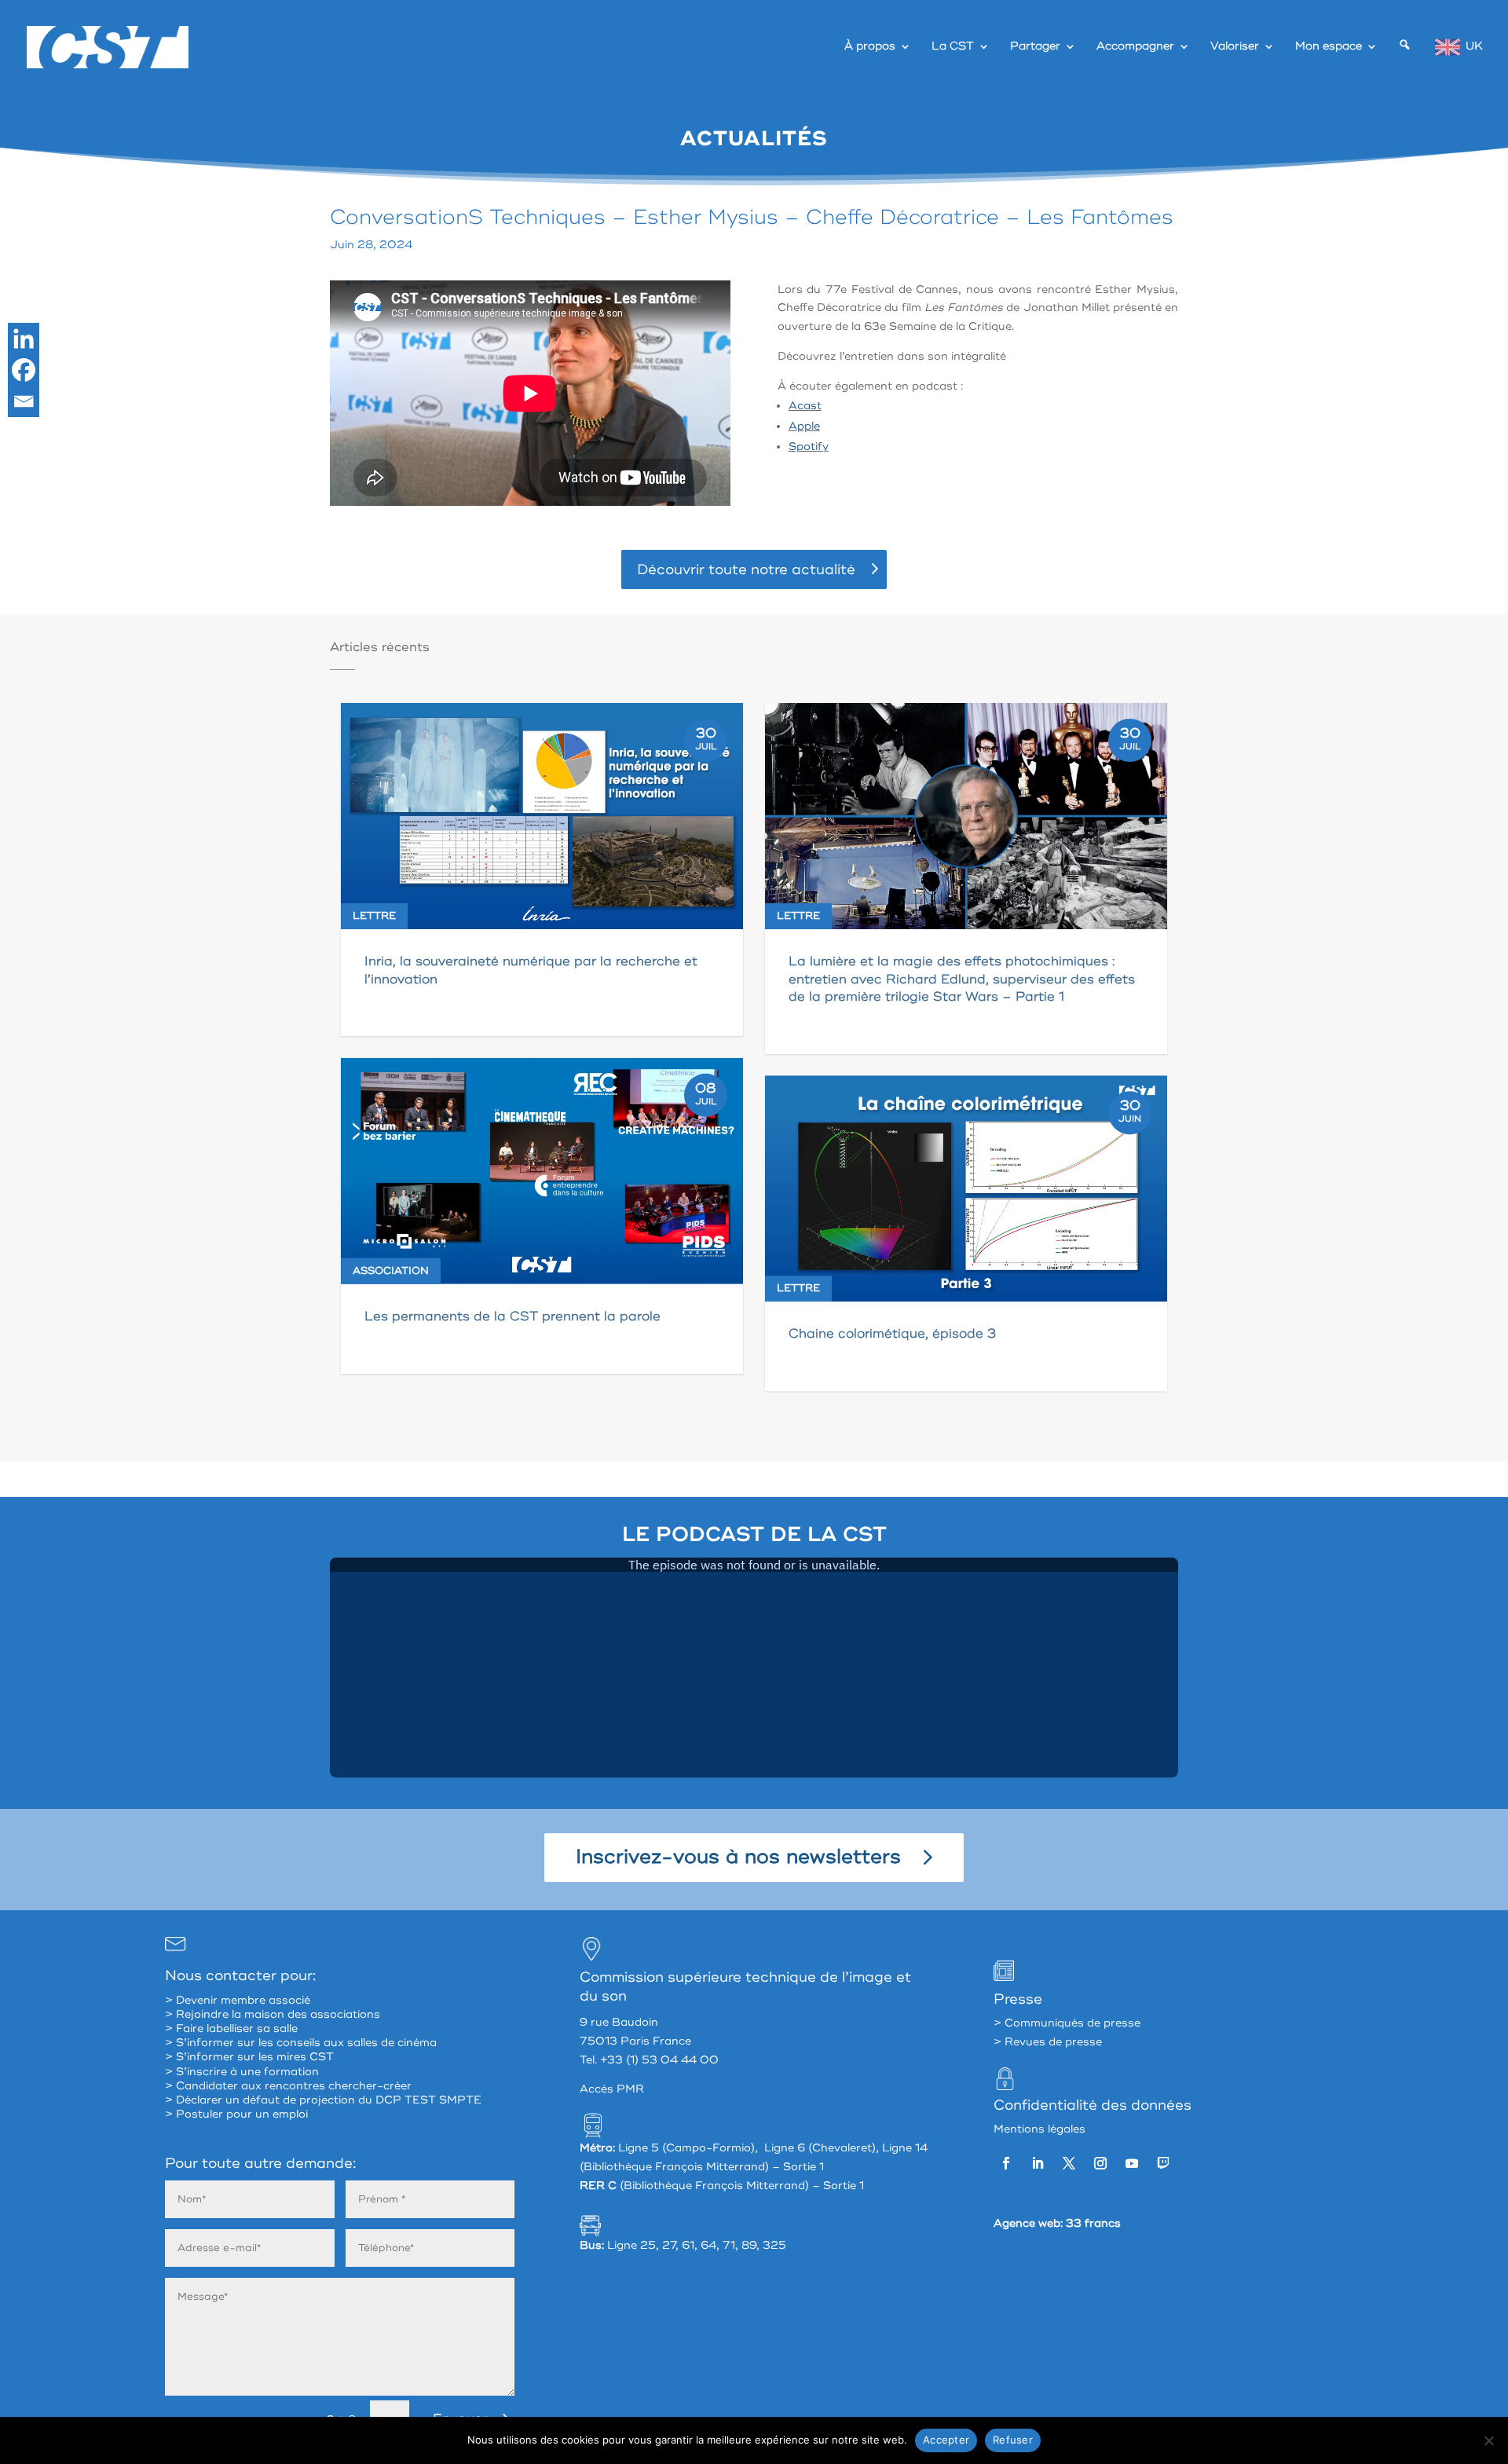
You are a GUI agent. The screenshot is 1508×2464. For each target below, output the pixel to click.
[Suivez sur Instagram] (1100, 2163)
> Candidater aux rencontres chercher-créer (288, 2086)
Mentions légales (1039, 2129)
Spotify (809, 447)
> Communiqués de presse (1067, 2023)
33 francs (1093, 2223)
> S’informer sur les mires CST (249, 2057)
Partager (1035, 47)
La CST (953, 47)
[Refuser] (1488, 2440)
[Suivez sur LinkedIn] (1038, 2163)
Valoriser (1235, 47)
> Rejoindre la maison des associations (273, 2014)
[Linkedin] (24, 339)
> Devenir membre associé (238, 2000)
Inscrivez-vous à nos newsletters (738, 1857)
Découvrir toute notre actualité (746, 569)
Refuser (1013, 2440)
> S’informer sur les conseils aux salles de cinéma (301, 2043)
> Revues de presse (1048, 2042)
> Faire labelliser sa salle (231, 2028)
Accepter (946, 2440)
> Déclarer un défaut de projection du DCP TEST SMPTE (323, 2100)
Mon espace (1329, 47)
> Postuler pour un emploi (236, 2114)
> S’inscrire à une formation (242, 2072)
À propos (870, 47)
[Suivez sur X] (1069, 2163)
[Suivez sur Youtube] (1132, 2163)
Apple (804, 426)
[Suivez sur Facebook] (1006, 2163)
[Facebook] (24, 370)
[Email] (24, 401)
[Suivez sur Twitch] (1163, 2163)
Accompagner (1135, 47)
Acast (805, 406)
